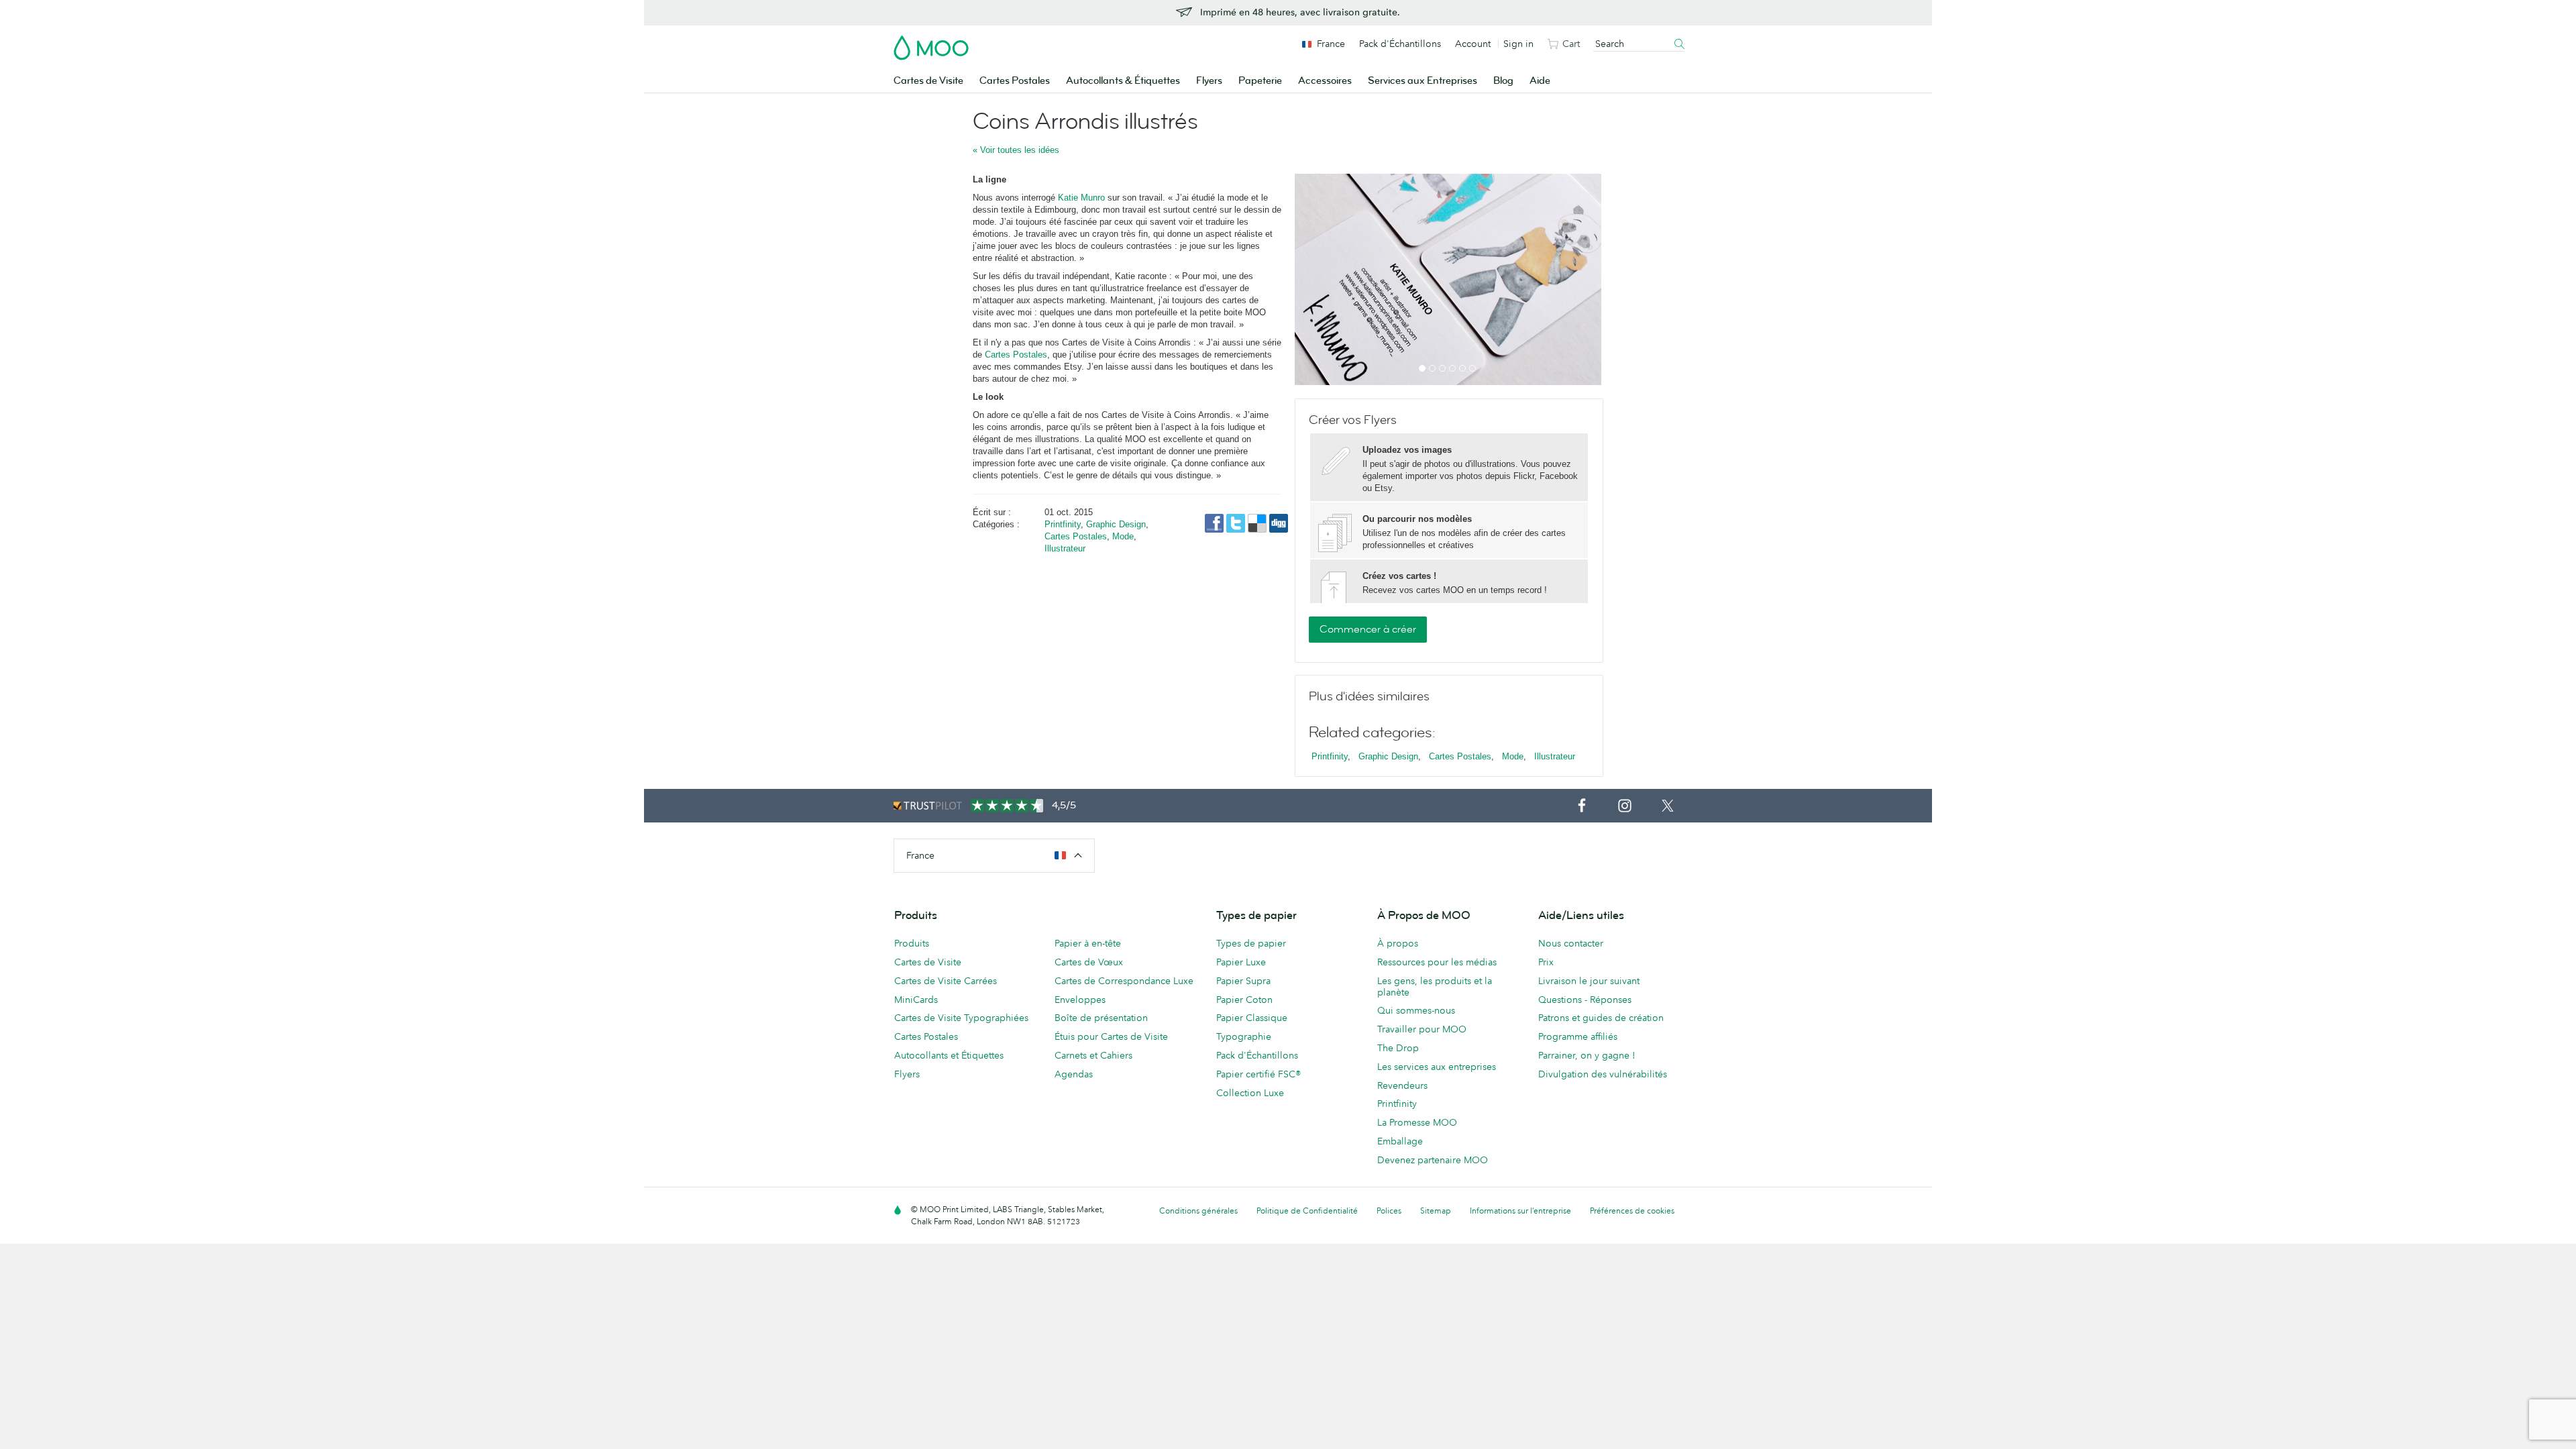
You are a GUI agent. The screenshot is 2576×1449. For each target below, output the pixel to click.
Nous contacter (1571, 943)
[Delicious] (1258, 522)
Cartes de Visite (928, 81)
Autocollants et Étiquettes (949, 1055)
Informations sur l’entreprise (1520, 1211)
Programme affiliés (1578, 1036)
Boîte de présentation (1101, 1018)
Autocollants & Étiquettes (1123, 81)
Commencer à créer (1368, 629)
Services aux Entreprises (1423, 81)
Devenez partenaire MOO (1433, 1160)
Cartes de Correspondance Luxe (1124, 981)
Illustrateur (1065, 548)
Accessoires (1325, 81)
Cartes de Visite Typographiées (961, 1018)
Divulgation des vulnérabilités (1603, 1074)
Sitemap (1436, 1211)
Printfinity (1063, 524)
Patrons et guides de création (1601, 1018)
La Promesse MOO (1417, 1122)
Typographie (1244, 1036)
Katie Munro (1081, 198)
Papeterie (1260, 81)
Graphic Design (1116, 524)
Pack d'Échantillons (1400, 44)
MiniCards (916, 1000)
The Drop (1398, 1048)
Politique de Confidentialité (1307, 1211)
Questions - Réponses (1585, 1000)
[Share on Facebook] (1216, 522)
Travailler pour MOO (1422, 1029)
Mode (1123, 536)
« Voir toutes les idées (1016, 150)
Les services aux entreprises (1437, 1067)
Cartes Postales (1015, 81)
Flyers (1209, 81)
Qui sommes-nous (1416, 1010)
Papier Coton (1244, 1000)
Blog (1503, 81)
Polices (1389, 1211)
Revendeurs (1402, 1085)
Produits (912, 943)
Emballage (1400, 1141)
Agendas (1074, 1074)
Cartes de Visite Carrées (946, 981)
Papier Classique (1252, 1018)
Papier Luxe (1241, 962)
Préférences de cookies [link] (1632, 1211)
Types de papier (1251, 943)
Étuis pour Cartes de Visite (1111, 1036)
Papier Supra (1243, 981)
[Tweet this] (1237, 522)
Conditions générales (1198, 1211)
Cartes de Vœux (1089, 962)
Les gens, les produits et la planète (1435, 986)
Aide (1540, 81)
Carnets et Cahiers (1093, 1055)
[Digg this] (1279, 522)
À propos (1398, 943)
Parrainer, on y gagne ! (1587, 1055)
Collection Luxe (1250, 1093)
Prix (1546, 962)
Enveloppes (1080, 1000)
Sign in (1518, 44)
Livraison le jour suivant (1589, 981)
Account (1473, 44)
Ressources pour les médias (1437, 962)
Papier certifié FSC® (1258, 1074)
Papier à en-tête (1088, 943)
